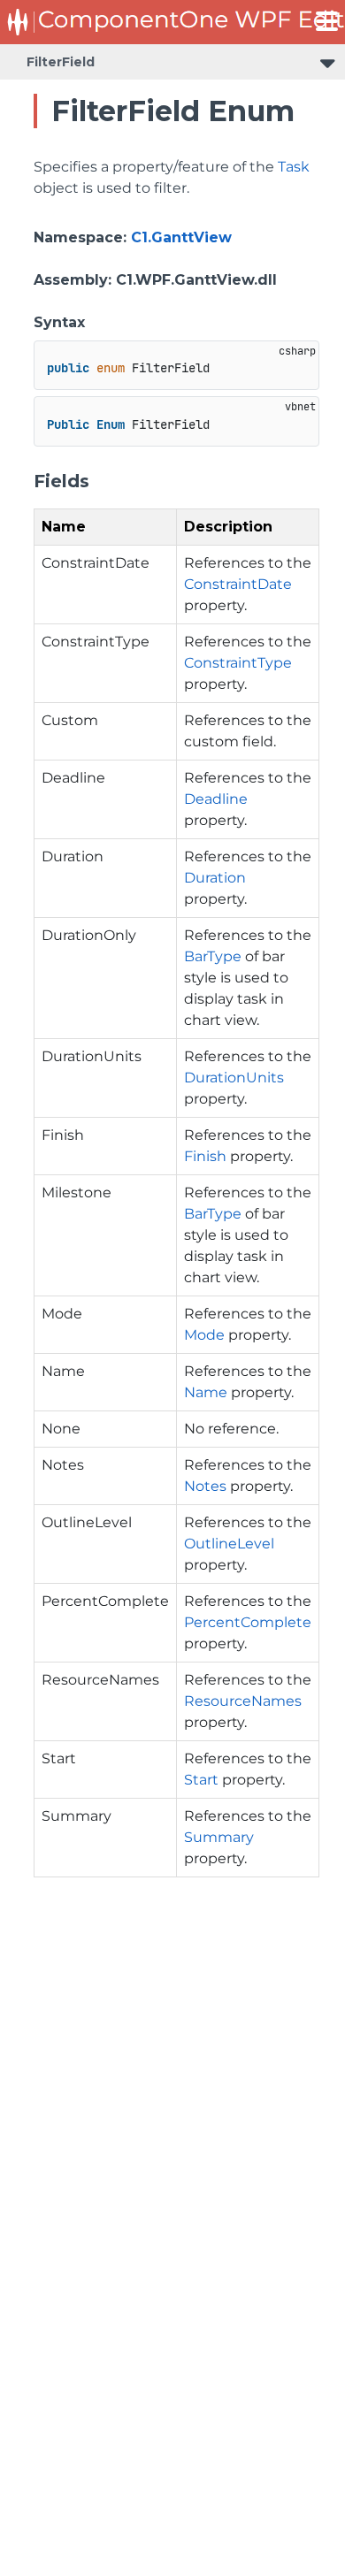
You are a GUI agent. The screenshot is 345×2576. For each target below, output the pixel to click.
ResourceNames (243, 1701)
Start (201, 1780)
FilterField (61, 62)
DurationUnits (234, 1078)
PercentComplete (248, 1622)
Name (206, 1392)
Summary (219, 1837)
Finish (205, 1156)
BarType (213, 956)
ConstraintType (238, 663)
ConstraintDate (238, 584)
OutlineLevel (229, 1544)
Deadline (216, 799)
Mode (204, 1335)
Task (294, 167)
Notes (205, 1486)
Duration (215, 878)
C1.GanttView (181, 237)
